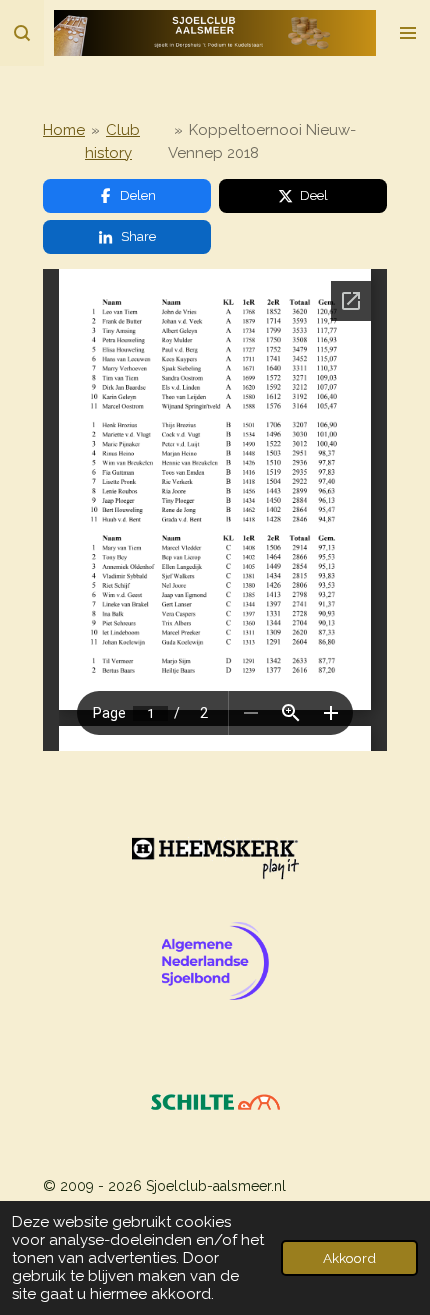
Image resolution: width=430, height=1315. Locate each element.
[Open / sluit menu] (408, 33)
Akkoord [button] (349, 1258)
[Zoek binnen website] (22, 33)
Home (64, 130)
